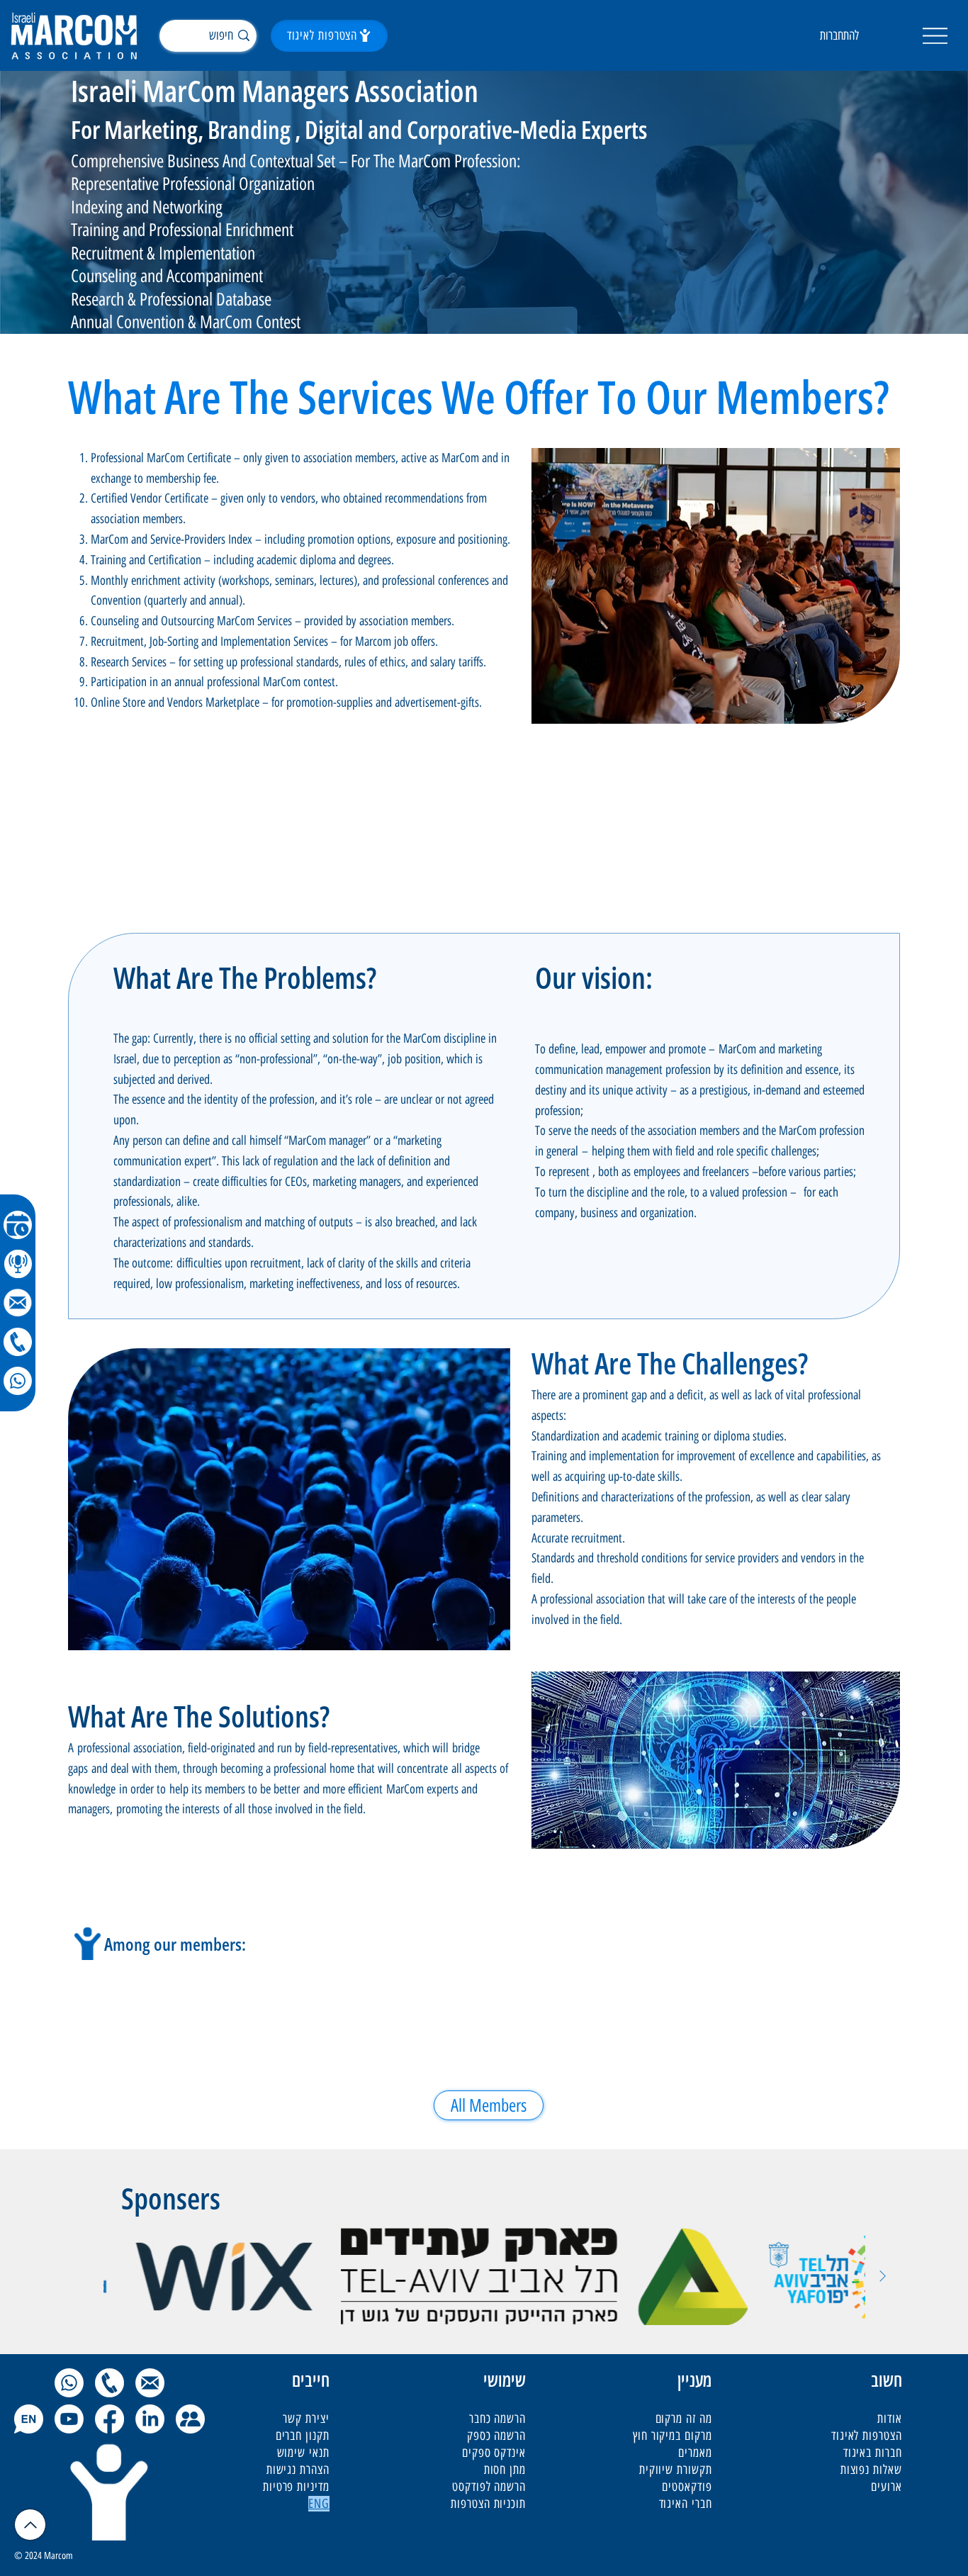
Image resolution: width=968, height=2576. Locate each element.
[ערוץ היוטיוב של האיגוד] (69, 2419)
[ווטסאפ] (18, 1381)
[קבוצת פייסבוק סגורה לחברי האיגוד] (190, 2419)
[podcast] (18, 1264)
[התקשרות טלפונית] (109, 2383)
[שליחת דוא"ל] (150, 2383)
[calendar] (18, 1225)
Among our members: (175, 1944)
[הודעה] (18, 1303)
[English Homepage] (29, 2419)
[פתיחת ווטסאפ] (69, 2383)
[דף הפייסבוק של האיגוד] (109, 2419)
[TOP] (30, 2525)
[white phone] (18, 1342)
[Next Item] (883, 2277)
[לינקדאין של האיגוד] (150, 2419)
